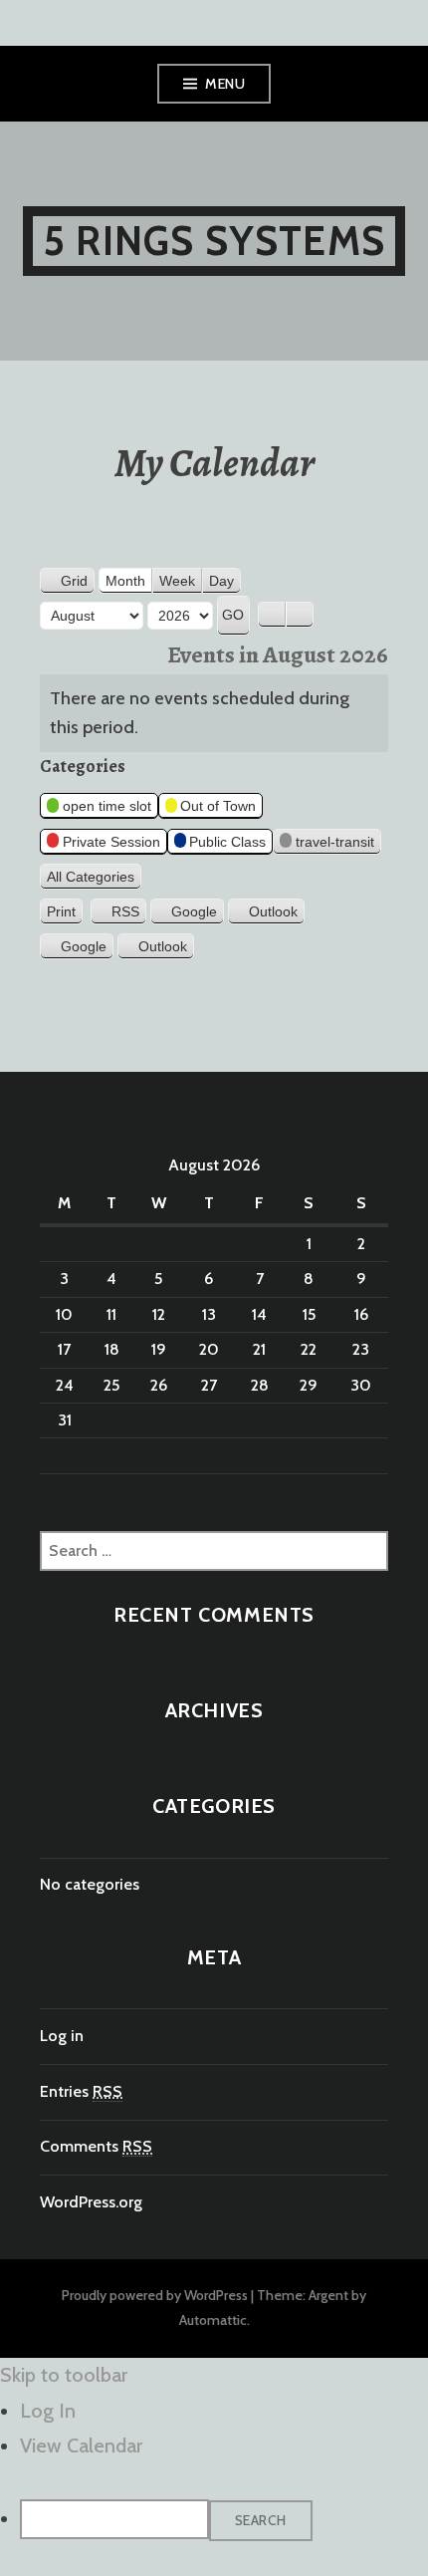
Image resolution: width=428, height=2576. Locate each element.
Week (177, 581)
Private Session (111, 842)
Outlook (273, 911)
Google (194, 911)
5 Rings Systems (214, 241)
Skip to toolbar (64, 2375)
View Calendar (81, 2446)
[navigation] (214, 2467)
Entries (81, 2091)
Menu (225, 84)
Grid (78, 583)
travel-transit (335, 842)
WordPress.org (91, 2202)
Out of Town (218, 806)
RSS (125, 911)
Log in (62, 2036)
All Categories (91, 877)
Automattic (213, 2320)
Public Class (227, 842)
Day (221, 581)
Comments (96, 2146)
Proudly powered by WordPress (155, 2295)
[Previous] (272, 615)
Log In (48, 2411)
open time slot (107, 806)
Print (65, 912)
